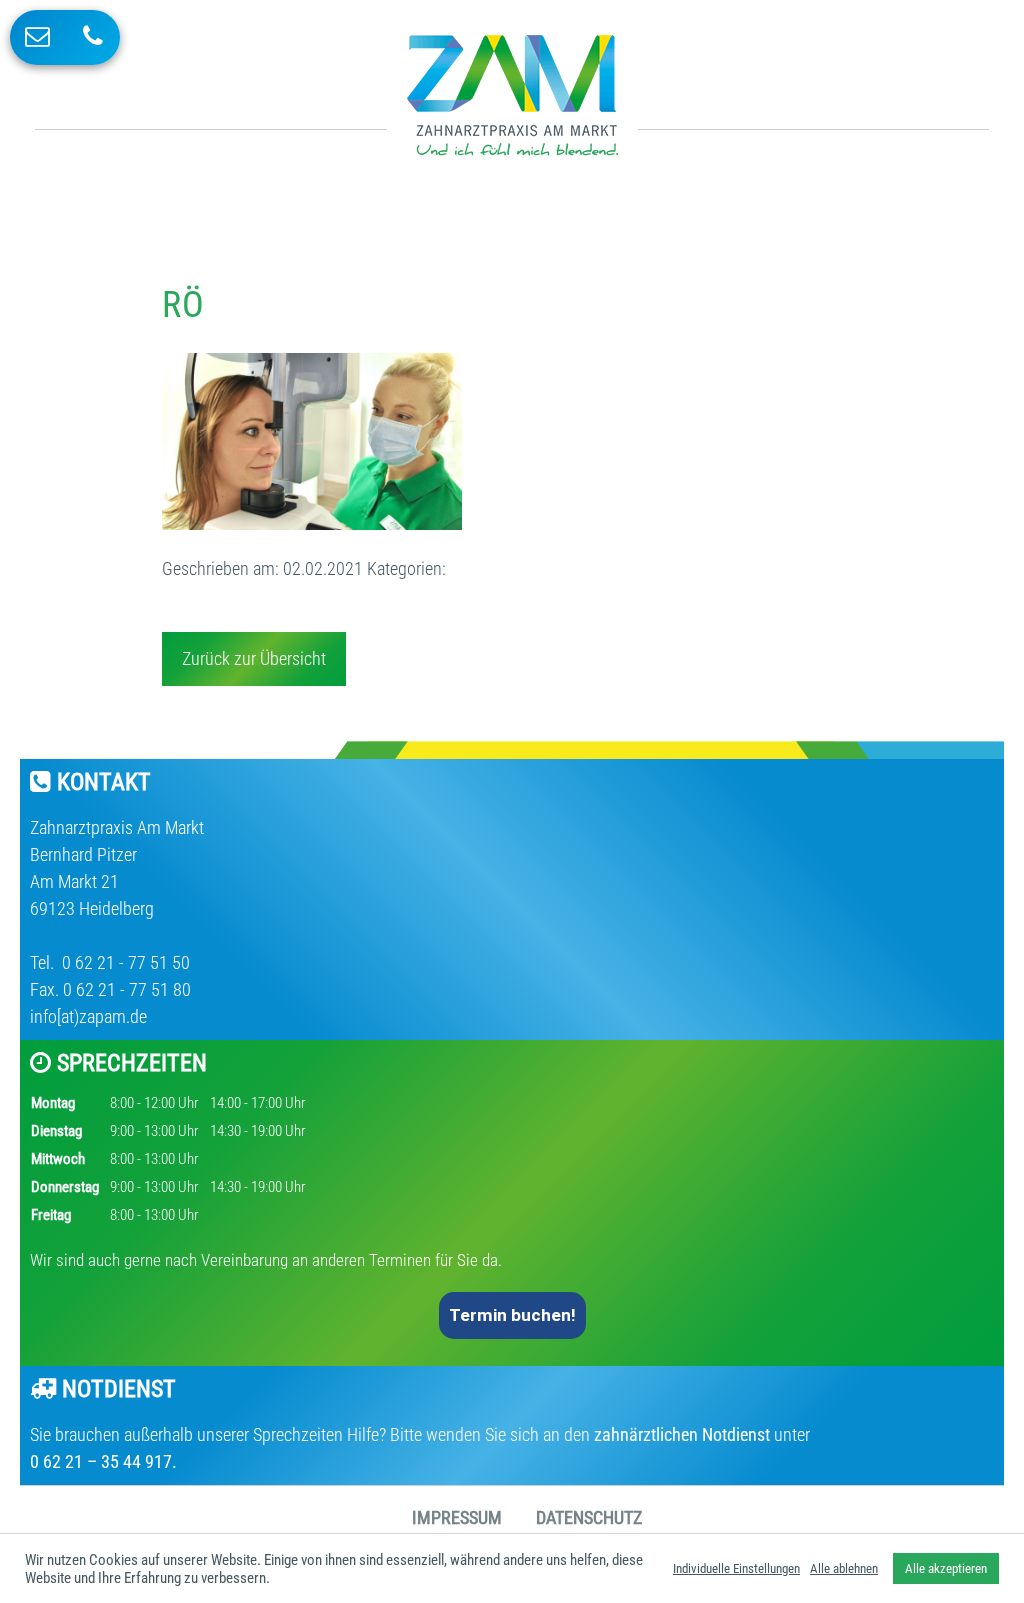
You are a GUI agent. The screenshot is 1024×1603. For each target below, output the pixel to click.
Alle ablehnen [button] (844, 1568)
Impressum (457, 1517)
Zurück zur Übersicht (254, 658)
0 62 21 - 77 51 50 (124, 962)
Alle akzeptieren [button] (946, 1568)
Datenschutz (589, 1517)
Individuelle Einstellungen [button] (736, 1568)
